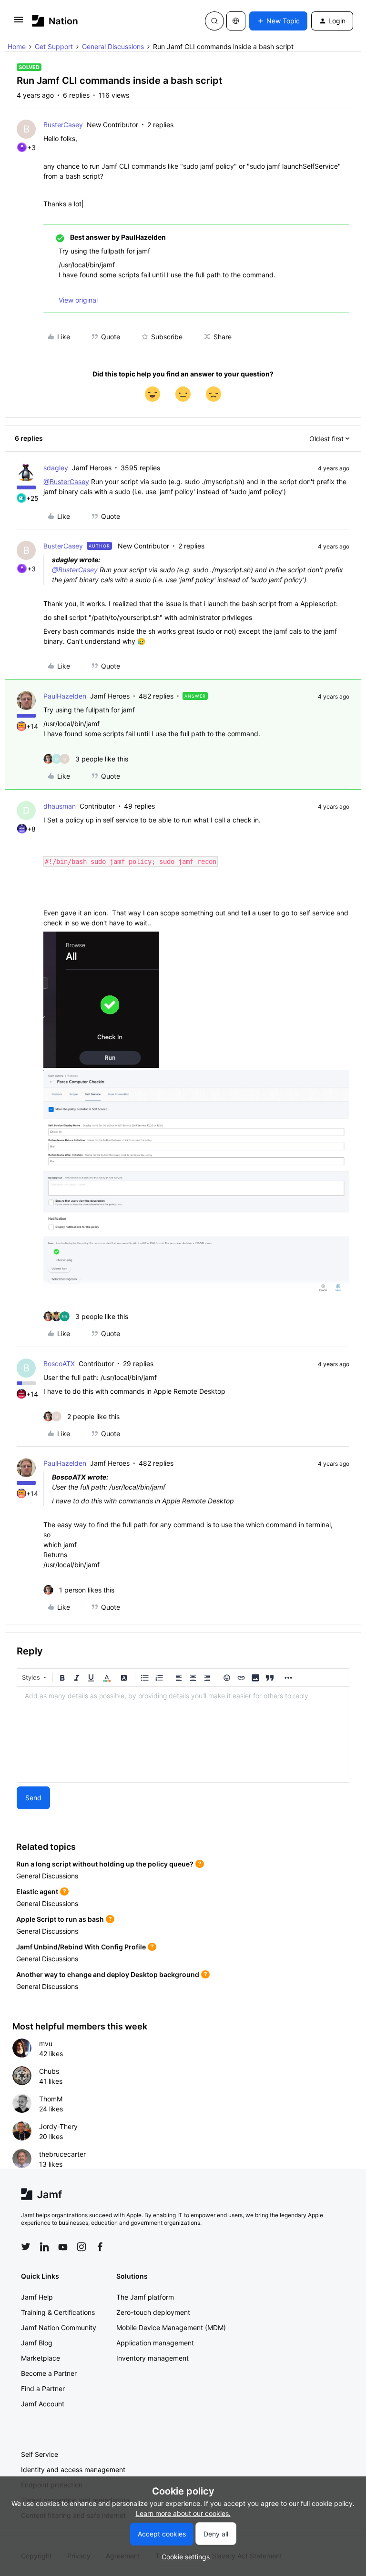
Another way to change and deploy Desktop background (108, 1974)
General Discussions (113, 46)
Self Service (40, 2454)
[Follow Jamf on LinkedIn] (44, 2247)
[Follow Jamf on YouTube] (63, 2247)
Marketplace (41, 2358)
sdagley (56, 468)
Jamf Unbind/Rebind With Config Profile (81, 1947)
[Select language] (236, 21)
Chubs (49, 2071)
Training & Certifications (58, 2312)
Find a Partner (43, 2388)
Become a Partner (49, 2373)
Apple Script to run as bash (60, 1919)
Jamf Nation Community (59, 2328)
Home (17, 46)
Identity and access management (73, 2470)
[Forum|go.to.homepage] (55, 21)
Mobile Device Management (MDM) (171, 2328)
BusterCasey (63, 125)
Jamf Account (43, 2404)
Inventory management (152, 2358)
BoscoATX (59, 1364)
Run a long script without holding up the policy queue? (105, 1864)
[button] (19, 23)
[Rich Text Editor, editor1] (183, 1734)
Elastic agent (37, 1891)
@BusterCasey (66, 482)
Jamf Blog (37, 2343)
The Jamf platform (145, 2297)
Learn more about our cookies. (183, 2513)
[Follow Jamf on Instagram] (81, 2247)
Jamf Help (37, 2297)
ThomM (51, 2099)
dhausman (60, 806)
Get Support (54, 46)
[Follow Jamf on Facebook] (100, 2247)
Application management (155, 2343)
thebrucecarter (62, 2154)
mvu (46, 2044)
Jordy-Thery (58, 2126)
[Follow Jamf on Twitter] (26, 2247)
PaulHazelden (65, 696)
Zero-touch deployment (153, 2312)
